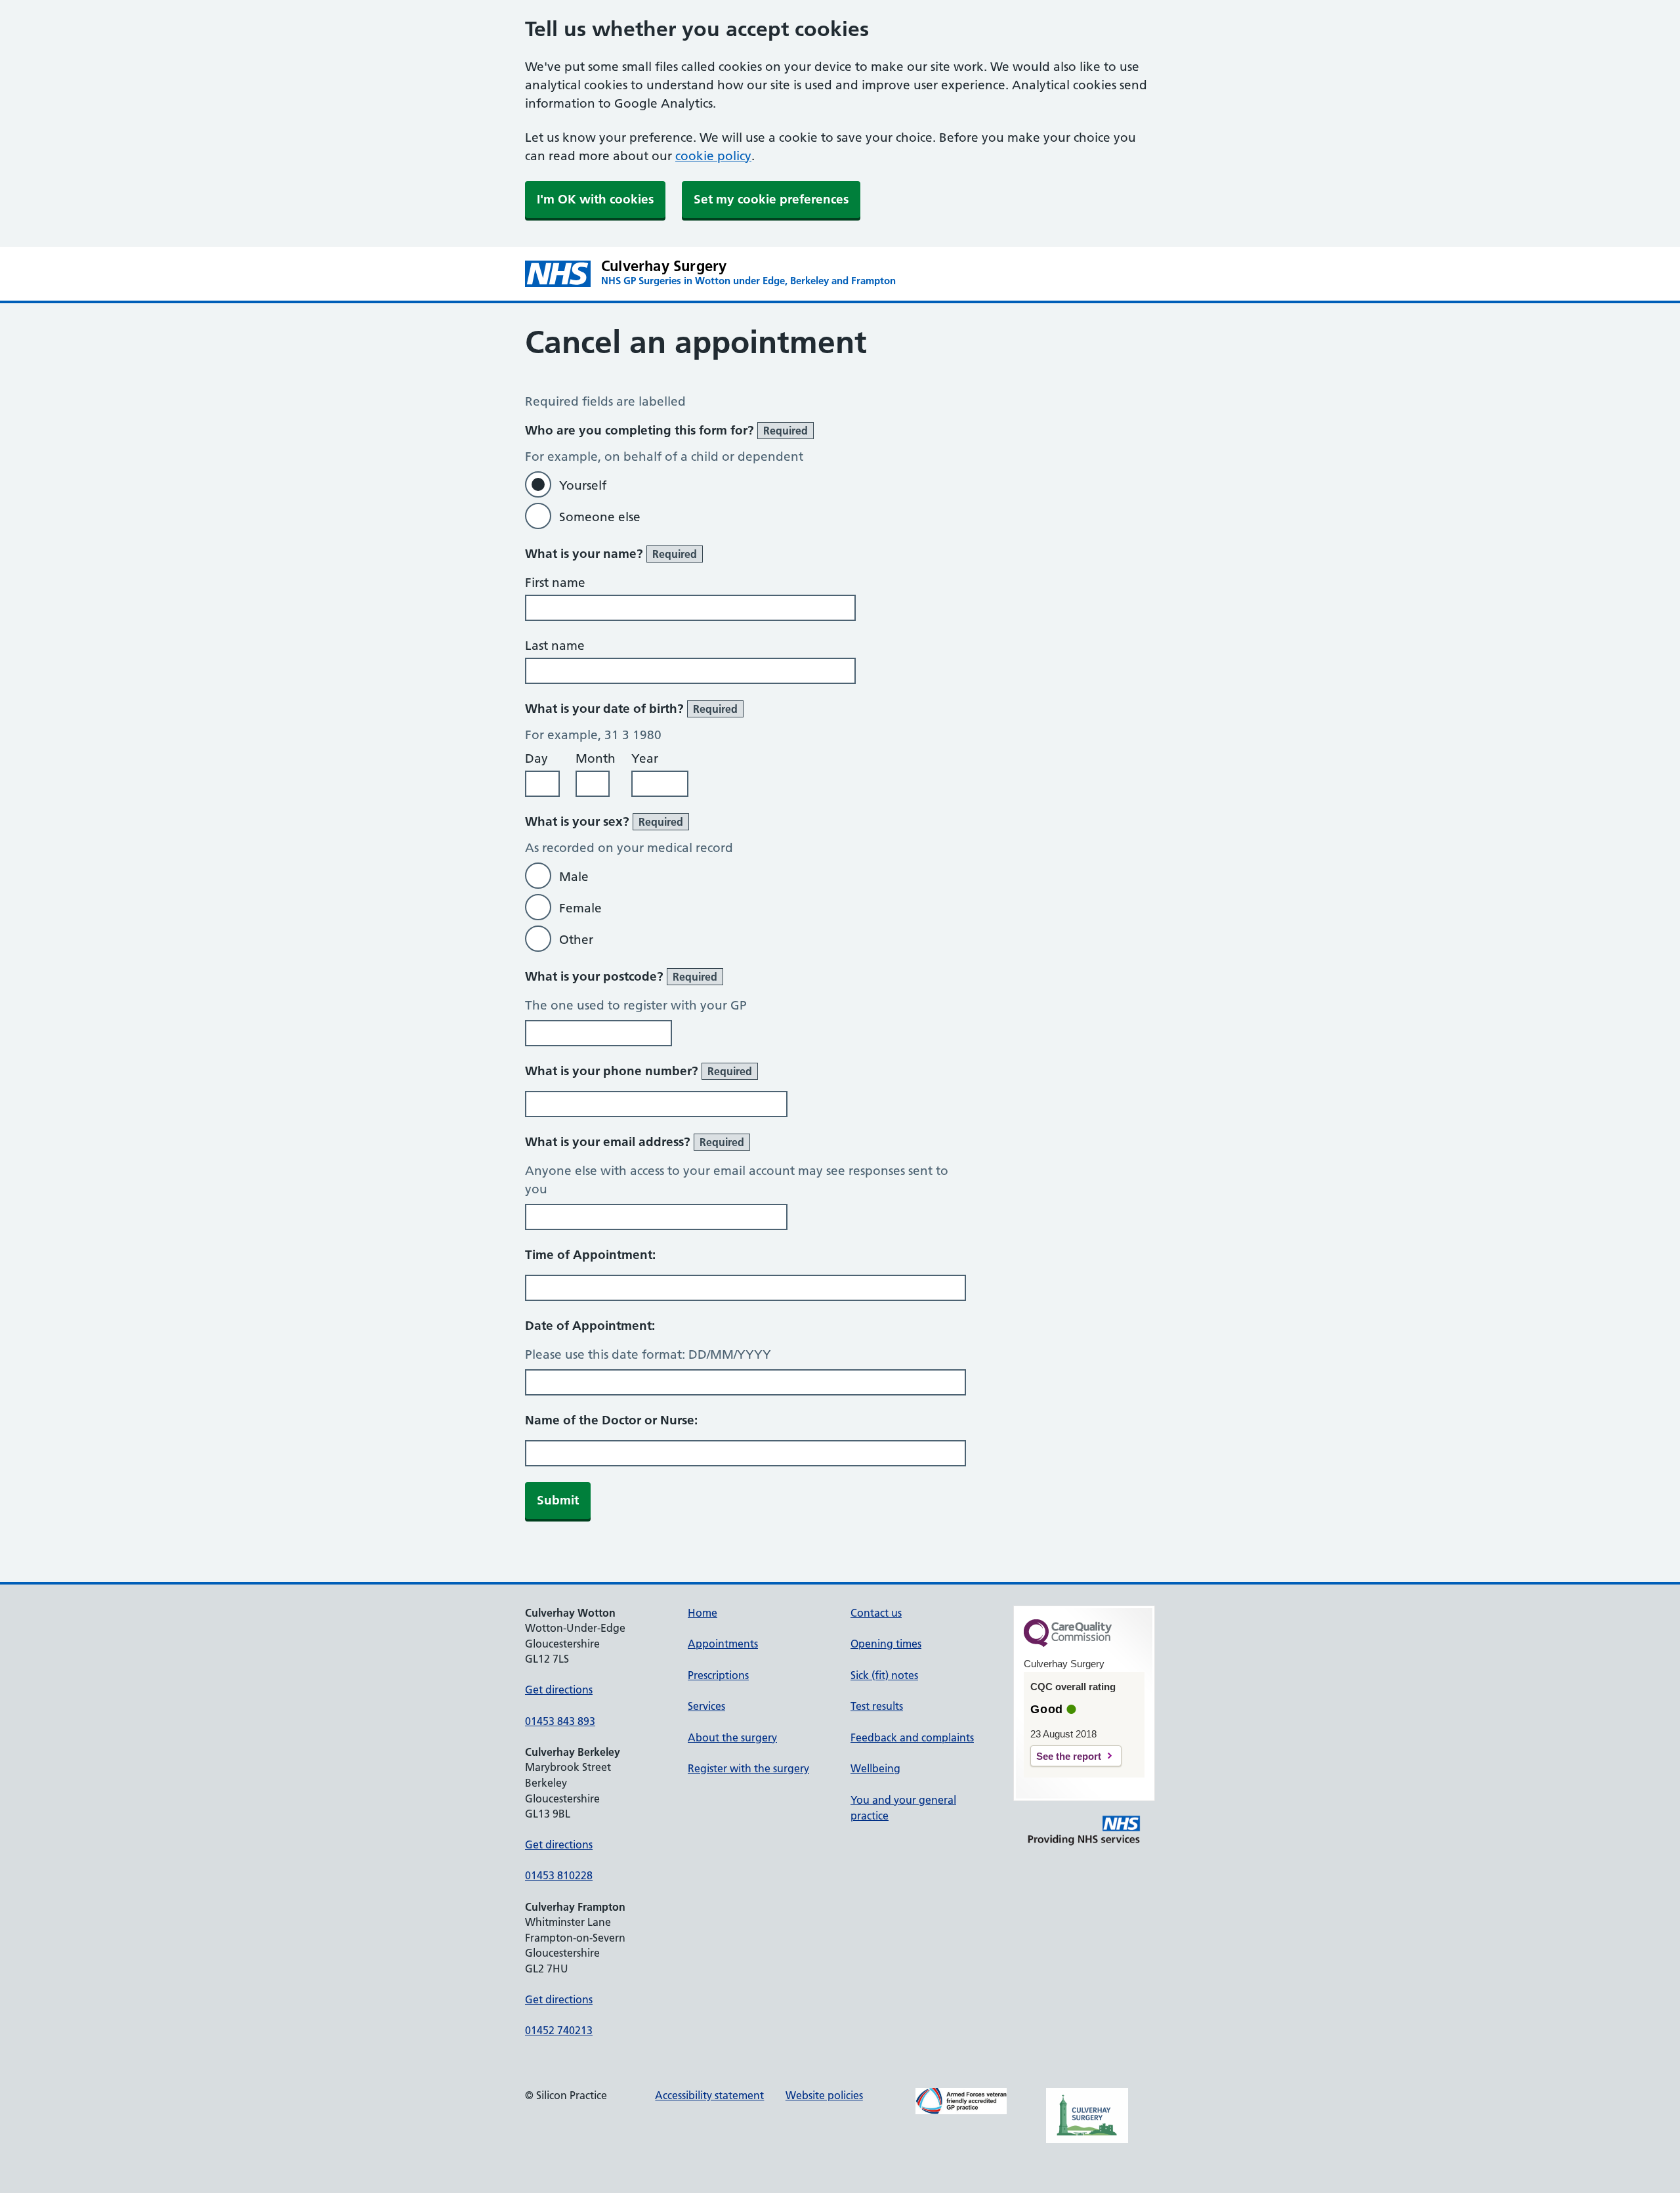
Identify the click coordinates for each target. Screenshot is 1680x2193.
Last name (555, 646)
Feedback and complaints (912, 1737)
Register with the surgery (748, 1768)
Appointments (723, 1644)
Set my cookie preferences (771, 199)
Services (706, 1706)
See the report (1069, 1756)
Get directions (559, 1690)
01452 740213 (559, 2030)
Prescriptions (718, 1675)
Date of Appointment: (590, 1326)
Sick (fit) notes (884, 1675)
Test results (877, 1706)
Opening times (886, 1644)
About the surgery (732, 1737)
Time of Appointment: (590, 1255)
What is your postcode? (621, 976)
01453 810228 (559, 1875)
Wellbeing (875, 1768)
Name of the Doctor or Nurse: (611, 1420)
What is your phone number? (639, 1071)
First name (555, 583)
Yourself (583, 485)
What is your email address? (635, 1142)
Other (576, 940)
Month (596, 758)
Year (645, 758)
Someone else (600, 517)
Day (536, 758)
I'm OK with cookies (595, 199)
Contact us (876, 1613)
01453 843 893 (560, 1721)
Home (703, 1613)
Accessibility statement (709, 2095)
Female (580, 908)
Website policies (824, 2095)
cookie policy (713, 156)
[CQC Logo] (1068, 1644)
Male (574, 877)
